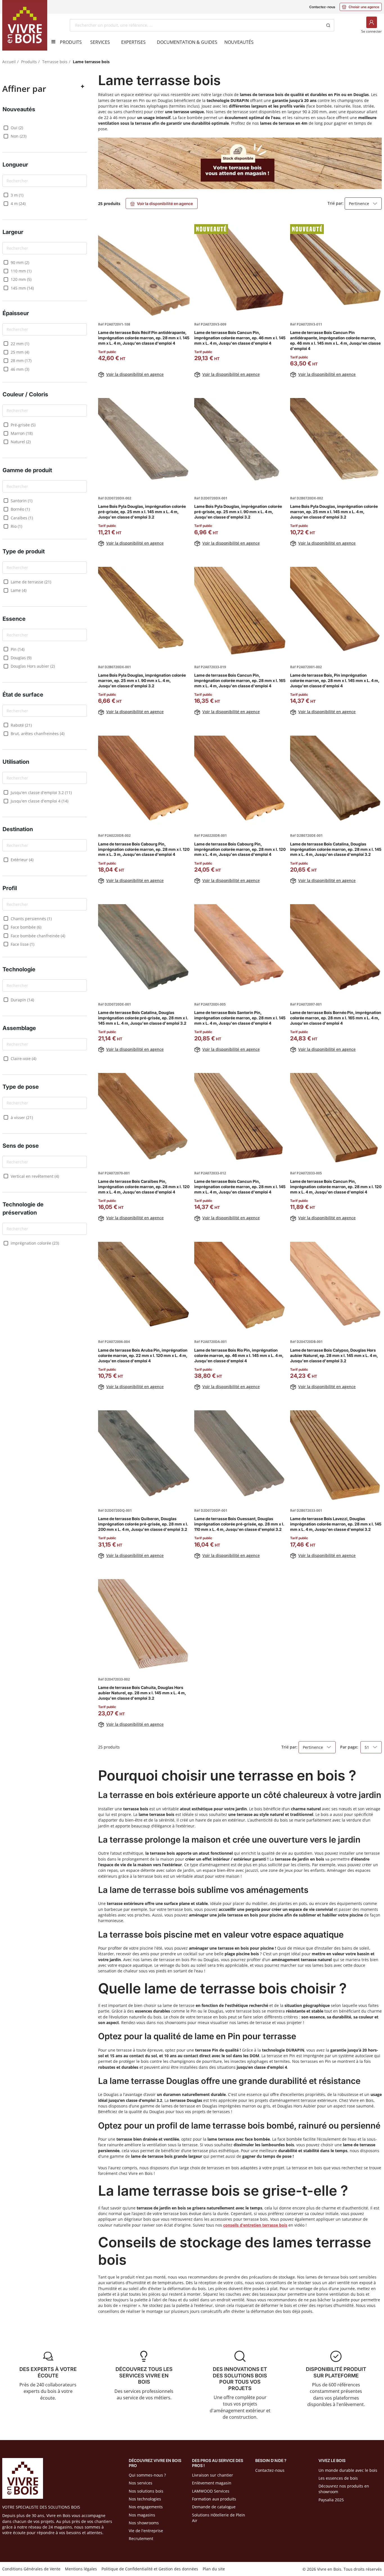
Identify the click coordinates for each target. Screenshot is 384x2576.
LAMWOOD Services (211, 2491)
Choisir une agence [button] (361, 7)
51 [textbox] (367, 1747)
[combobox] (196, 25)
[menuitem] (71, 42)
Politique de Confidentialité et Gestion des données (150, 2569)
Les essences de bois (338, 2478)
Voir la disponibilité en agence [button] (162, 204)
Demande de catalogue (214, 2507)
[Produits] (51, 42)
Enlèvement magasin (212, 2483)
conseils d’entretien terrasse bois (255, 2225)
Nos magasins (142, 2515)
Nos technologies (145, 2499)
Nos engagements (146, 2507)
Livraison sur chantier (213, 2475)
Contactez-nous (322, 7)
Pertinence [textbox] (359, 204)
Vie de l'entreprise (146, 2531)
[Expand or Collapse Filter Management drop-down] (82, 87)
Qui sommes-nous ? (147, 2475)
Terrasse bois (55, 62)
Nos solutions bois (146, 2491)
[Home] (25, 25)
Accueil (9, 62)
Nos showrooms (144, 2523)
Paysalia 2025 (331, 2500)
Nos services (141, 2483)
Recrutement (141, 2539)
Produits (29, 62)
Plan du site (214, 2569)
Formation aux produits (214, 2499)
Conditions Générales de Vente (31, 2569)
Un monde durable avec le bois (348, 2470)
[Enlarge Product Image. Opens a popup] (183, 309)
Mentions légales (81, 2569)
